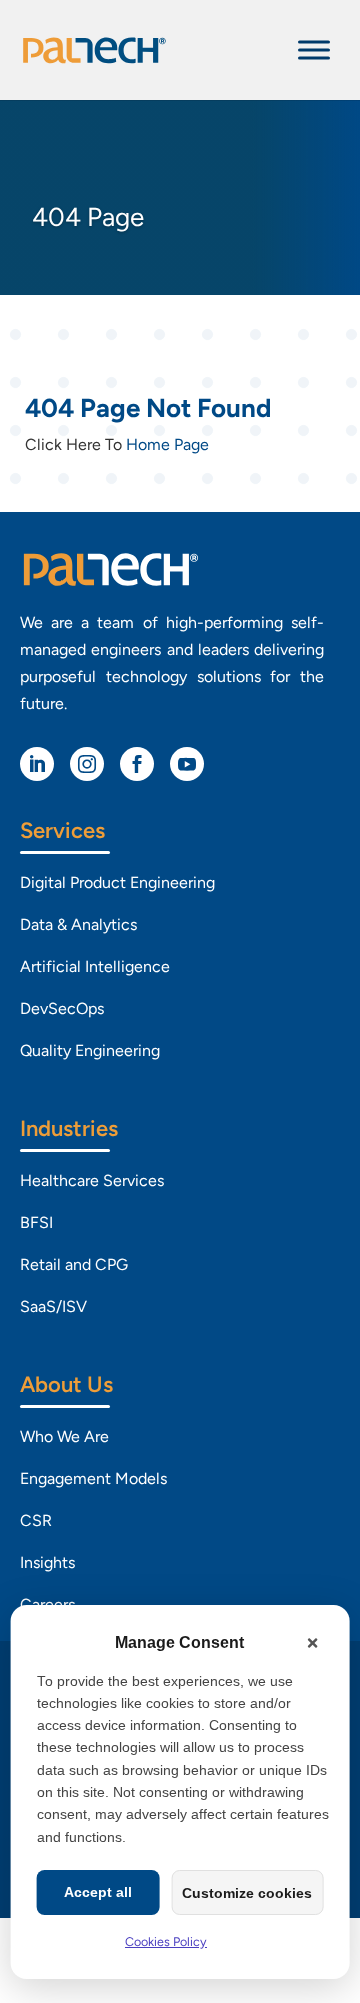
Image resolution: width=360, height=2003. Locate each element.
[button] (312, 1643)
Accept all (98, 1892)
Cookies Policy (166, 1941)
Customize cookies (247, 1893)
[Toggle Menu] (314, 49)
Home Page (167, 444)
